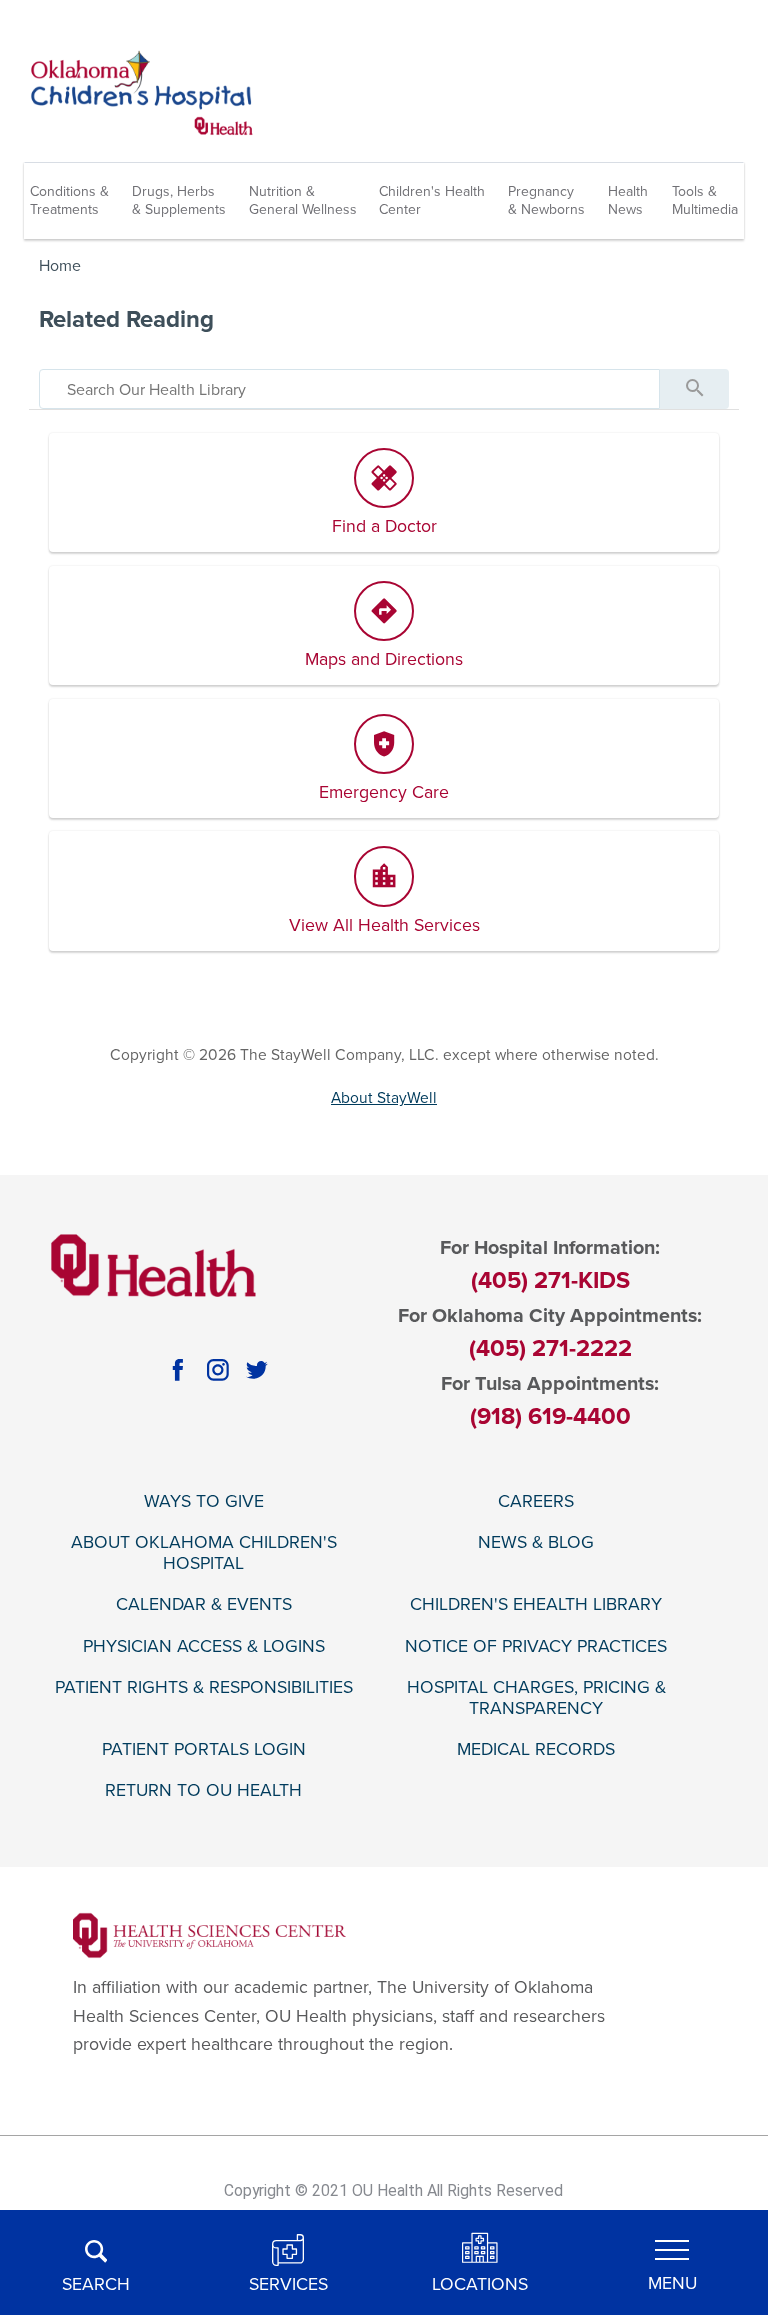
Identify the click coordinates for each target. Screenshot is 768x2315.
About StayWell (384, 1098)
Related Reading (126, 319)
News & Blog (536, 1542)
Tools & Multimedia (705, 200)
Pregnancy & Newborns (546, 200)
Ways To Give (204, 1501)
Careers (536, 1501)
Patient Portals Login (204, 1749)
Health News (628, 200)
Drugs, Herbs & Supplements (179, 200)
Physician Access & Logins (204, 1646)
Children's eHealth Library (536, 1604)
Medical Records (536, 1749)
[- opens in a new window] (209, 1934)
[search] (349, 389)
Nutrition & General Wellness (303, 200)
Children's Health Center (432, 200)
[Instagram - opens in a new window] (218, 1370)
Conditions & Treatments (69, 200)
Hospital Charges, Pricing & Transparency (536, 1698)
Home (60, 266)
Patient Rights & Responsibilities (204, 1687)
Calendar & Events (204, 1604)
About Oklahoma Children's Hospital (204, 1553)
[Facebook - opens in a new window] (178, 1370)
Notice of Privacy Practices (536, 1646)
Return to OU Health (203, 1790)
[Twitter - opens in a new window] (257, 1370)
